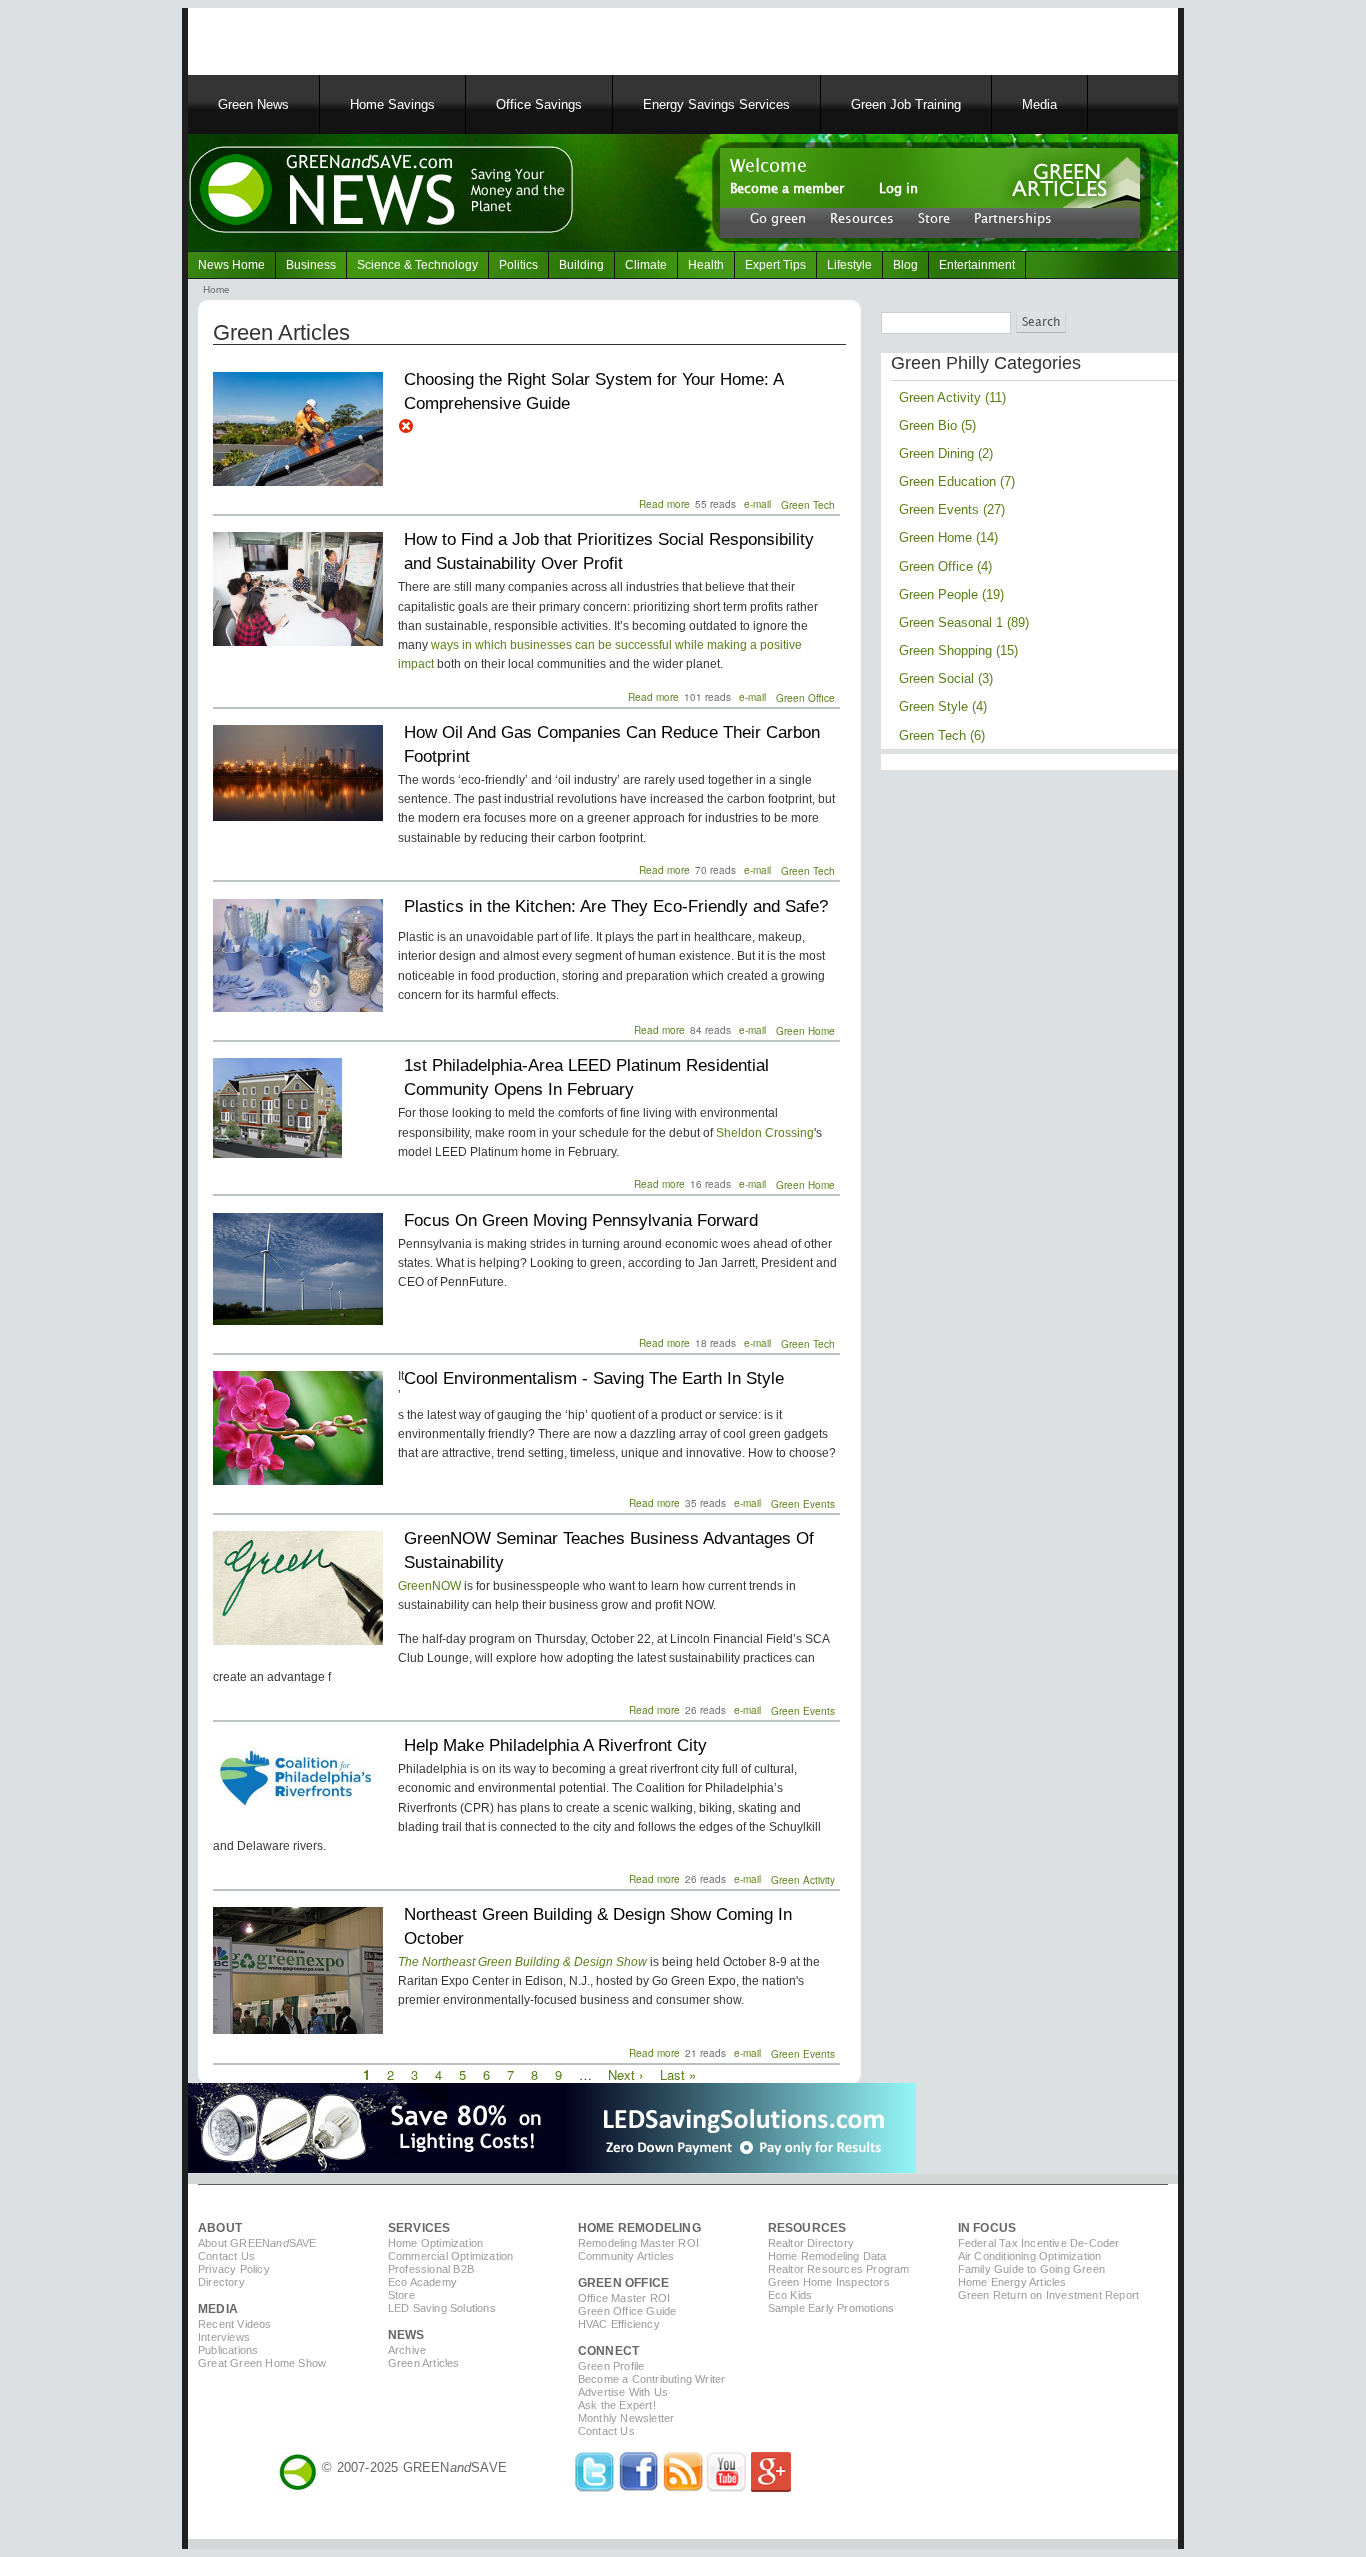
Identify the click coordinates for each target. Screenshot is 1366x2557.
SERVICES (419, 2228)
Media (1039, 104)
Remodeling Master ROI (638, 2243)
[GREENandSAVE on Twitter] (595, 2487)
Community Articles (626, 2256)
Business (311, 265)
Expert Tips (775, 265)
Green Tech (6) (942, 735)
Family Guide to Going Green (1031, 2269)
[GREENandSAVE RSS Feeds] (683, 2487)
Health (706, 265)
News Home (231, 265)
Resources (862, 218)
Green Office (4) (945, 566)
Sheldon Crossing (765, 1133)
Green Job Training (906, 104)
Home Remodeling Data (827, 2256)
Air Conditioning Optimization (1030, 2256)
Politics (518, 265)
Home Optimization (435, 2243)
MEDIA (218, 2309)
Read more (664, 504)
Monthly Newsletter (626, 2418)
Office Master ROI (624, 2298)
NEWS (406, 2335)
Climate (646, 265)
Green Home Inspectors (829, 2282)
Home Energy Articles (1012, 2282)
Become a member (787, 189)
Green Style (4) (943, 706)
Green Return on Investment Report (1049, 2295)
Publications (228, 2350)
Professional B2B (431, 2269)
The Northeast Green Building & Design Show (522, 1962)
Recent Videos (235, 2324)
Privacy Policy (234, 2269)
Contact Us (226, 2256)
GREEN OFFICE (623, 2283)
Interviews (224, 2337)
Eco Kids (790, 2295)
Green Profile (611, 2366)
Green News (253, 104)
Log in (898, 189)
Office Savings (539, 104)
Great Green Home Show (262, 2363)
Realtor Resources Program (839, 2269)
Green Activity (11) (952, 397)
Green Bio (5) (937, 425)
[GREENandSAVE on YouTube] (727, 2487)
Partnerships (1013, 218)
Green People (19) (951, 594)
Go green (778, 218)
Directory (221, 2282)
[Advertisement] (442, 38)
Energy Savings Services (716, 104)
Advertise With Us (623, 2392)
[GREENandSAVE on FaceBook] (639, 2487)
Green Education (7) (957, 481)
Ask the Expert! (617, 2405)
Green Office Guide (627, 2311)
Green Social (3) (946, 678)
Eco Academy (422, 2282)
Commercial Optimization (451, 2256)
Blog (905, 265)
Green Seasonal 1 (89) (964, 622)
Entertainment (977, 265)
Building (581, 265)
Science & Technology (417, 265)
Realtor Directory (811, 2243)
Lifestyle (849, 265)
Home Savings (392, 104)
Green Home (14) (948, 537)
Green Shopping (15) (958, 650)
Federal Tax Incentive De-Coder (1039, 2243)
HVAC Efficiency (619, 2324)
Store (934, 218)
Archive (407, 2350)
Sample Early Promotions (831, 2308)
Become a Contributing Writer (652, 2379)
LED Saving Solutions (442, 2308)
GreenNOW (429, 1586)
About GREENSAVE (257, 2243)
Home (216, 289)
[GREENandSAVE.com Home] (298, 2467)
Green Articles (424, 2363)
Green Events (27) (952, 509)
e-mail (757, 504)
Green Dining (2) (946, 453)
